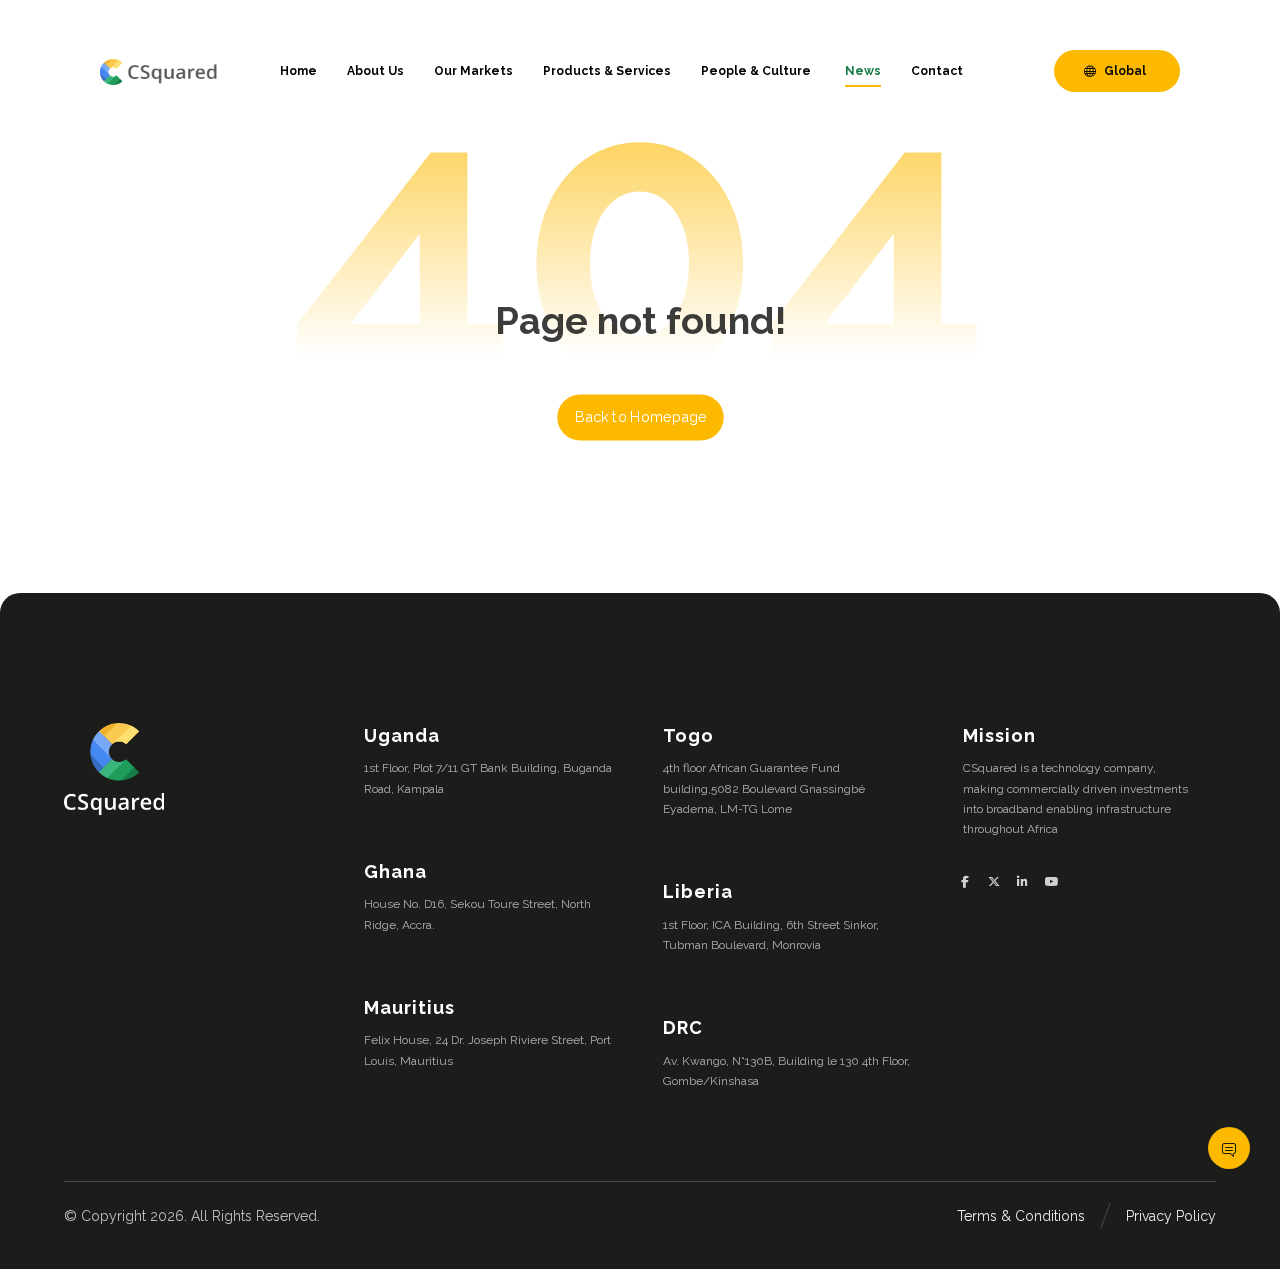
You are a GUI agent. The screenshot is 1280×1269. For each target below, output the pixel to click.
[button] (972, 882)
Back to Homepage (640, 417)
